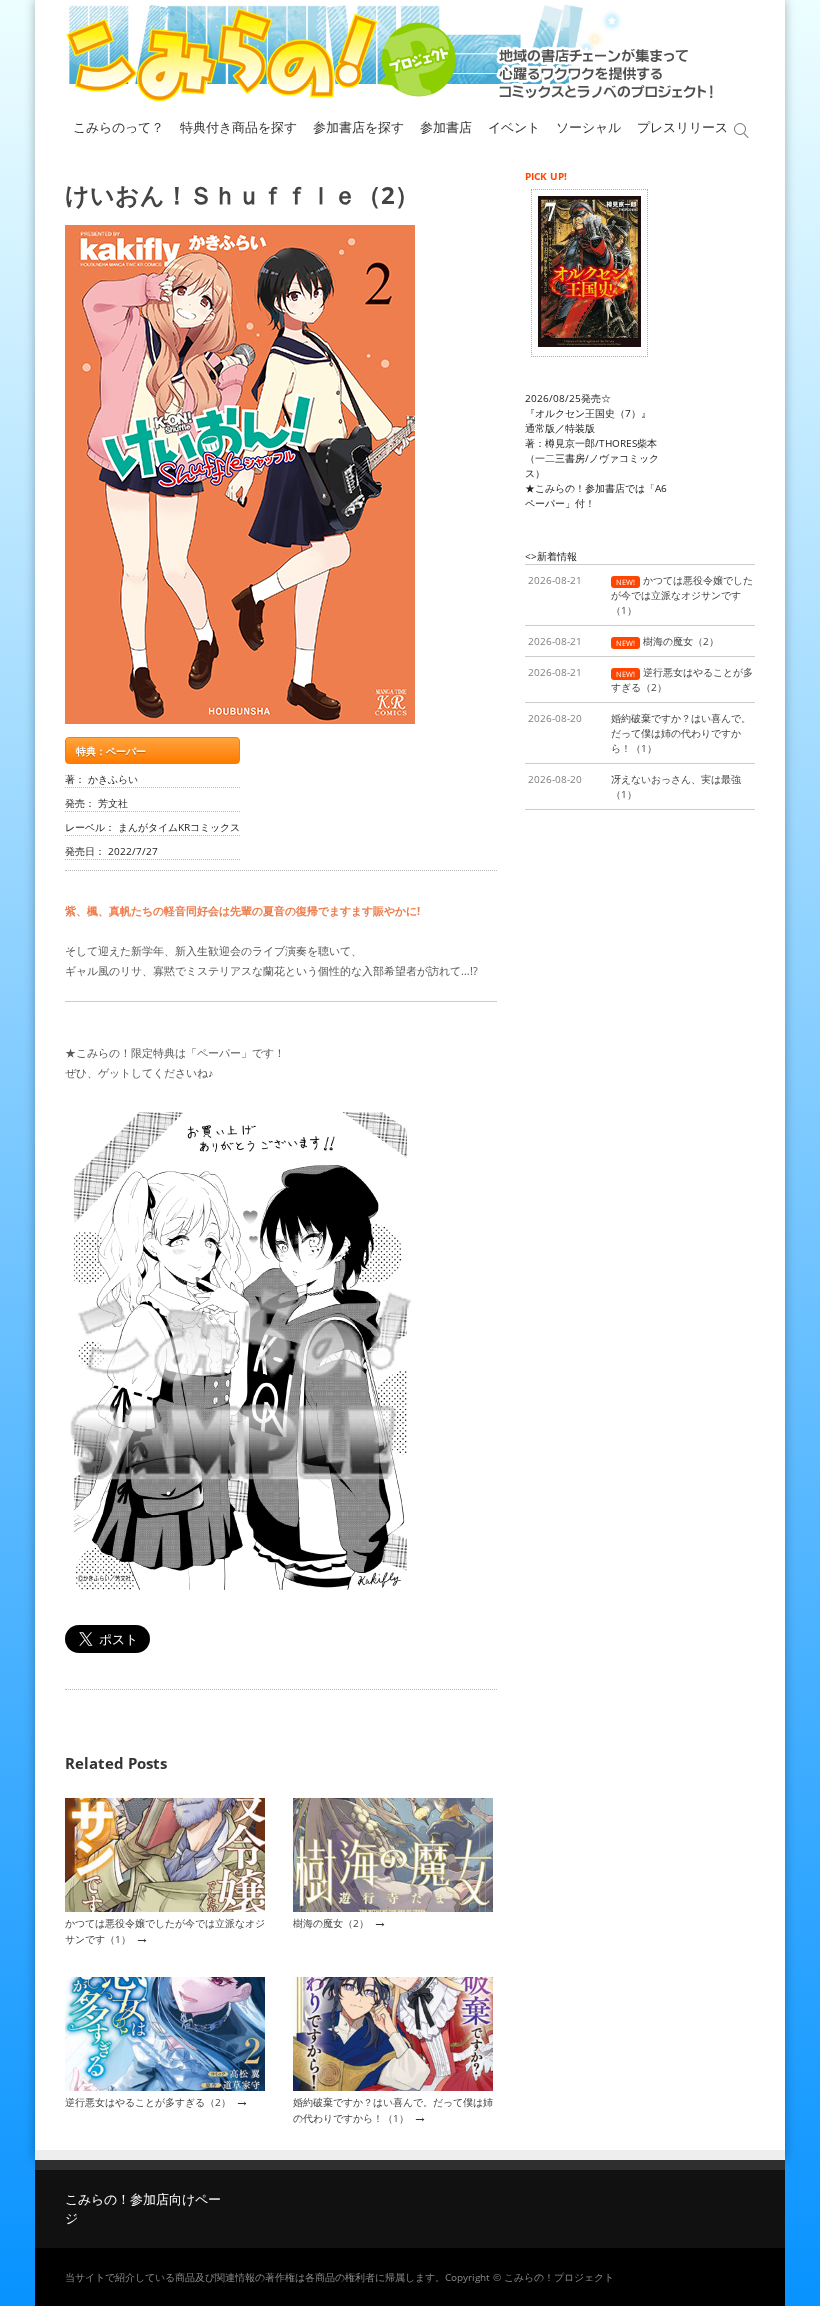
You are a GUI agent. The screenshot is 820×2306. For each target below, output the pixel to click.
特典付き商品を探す (238, 127)
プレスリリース (682, 127)
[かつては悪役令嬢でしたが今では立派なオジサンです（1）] (165, 1908)
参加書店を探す (358, 127)
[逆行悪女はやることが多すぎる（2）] (165, 2087)
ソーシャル (588, 127)
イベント (514, 127)
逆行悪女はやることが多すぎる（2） (148, 2102)
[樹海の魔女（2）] (393, 1908)
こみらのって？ (118, 127)
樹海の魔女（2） (331, 1923)
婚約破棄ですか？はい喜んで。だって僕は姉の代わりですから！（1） (393, 2109)
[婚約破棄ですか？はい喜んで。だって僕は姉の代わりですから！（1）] (393, 2087)
